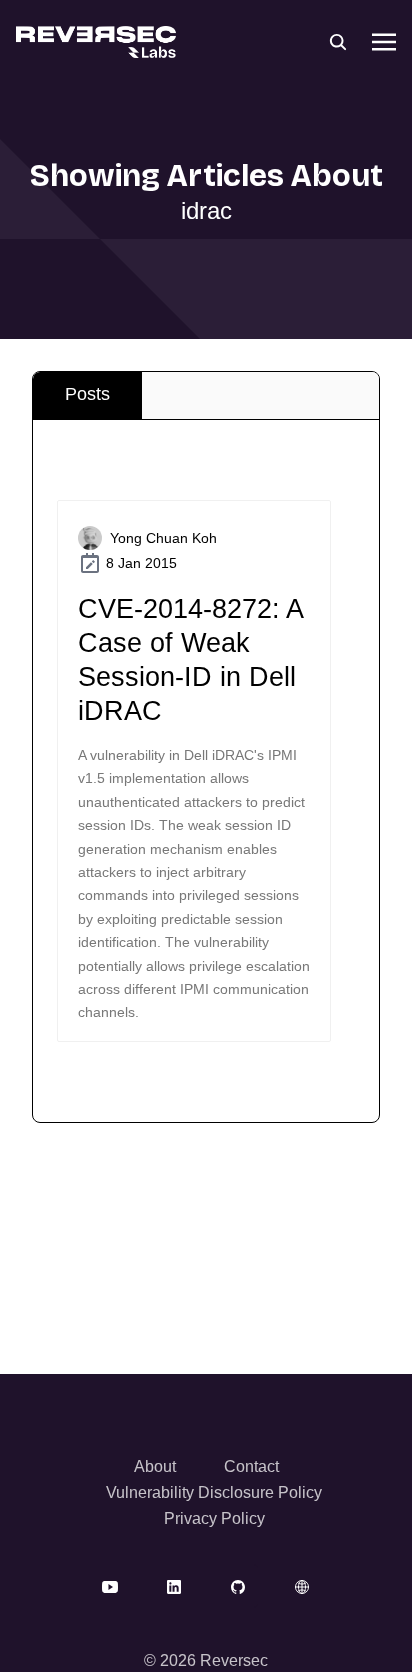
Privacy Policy (214, 1518)
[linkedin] (174, 1586)
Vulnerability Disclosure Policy (214, 1492)
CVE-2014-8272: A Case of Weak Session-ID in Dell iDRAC (190, 659)
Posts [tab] (87, 394)
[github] (238, 1586)
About (155, 1466)
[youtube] (110, 1586)
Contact (251, 1466)
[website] (302, 1586)
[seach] (338, 42)
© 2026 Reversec (206, 1660)
